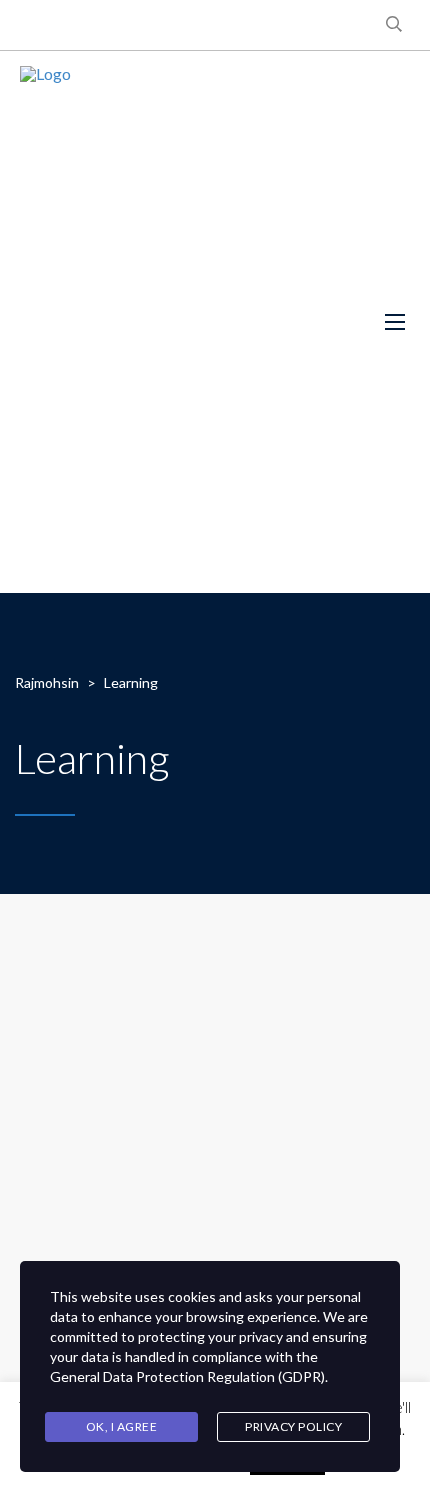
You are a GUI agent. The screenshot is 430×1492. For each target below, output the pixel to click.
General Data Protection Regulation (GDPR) (187, 1376)
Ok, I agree (122, 1426)
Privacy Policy (293, 1426)
